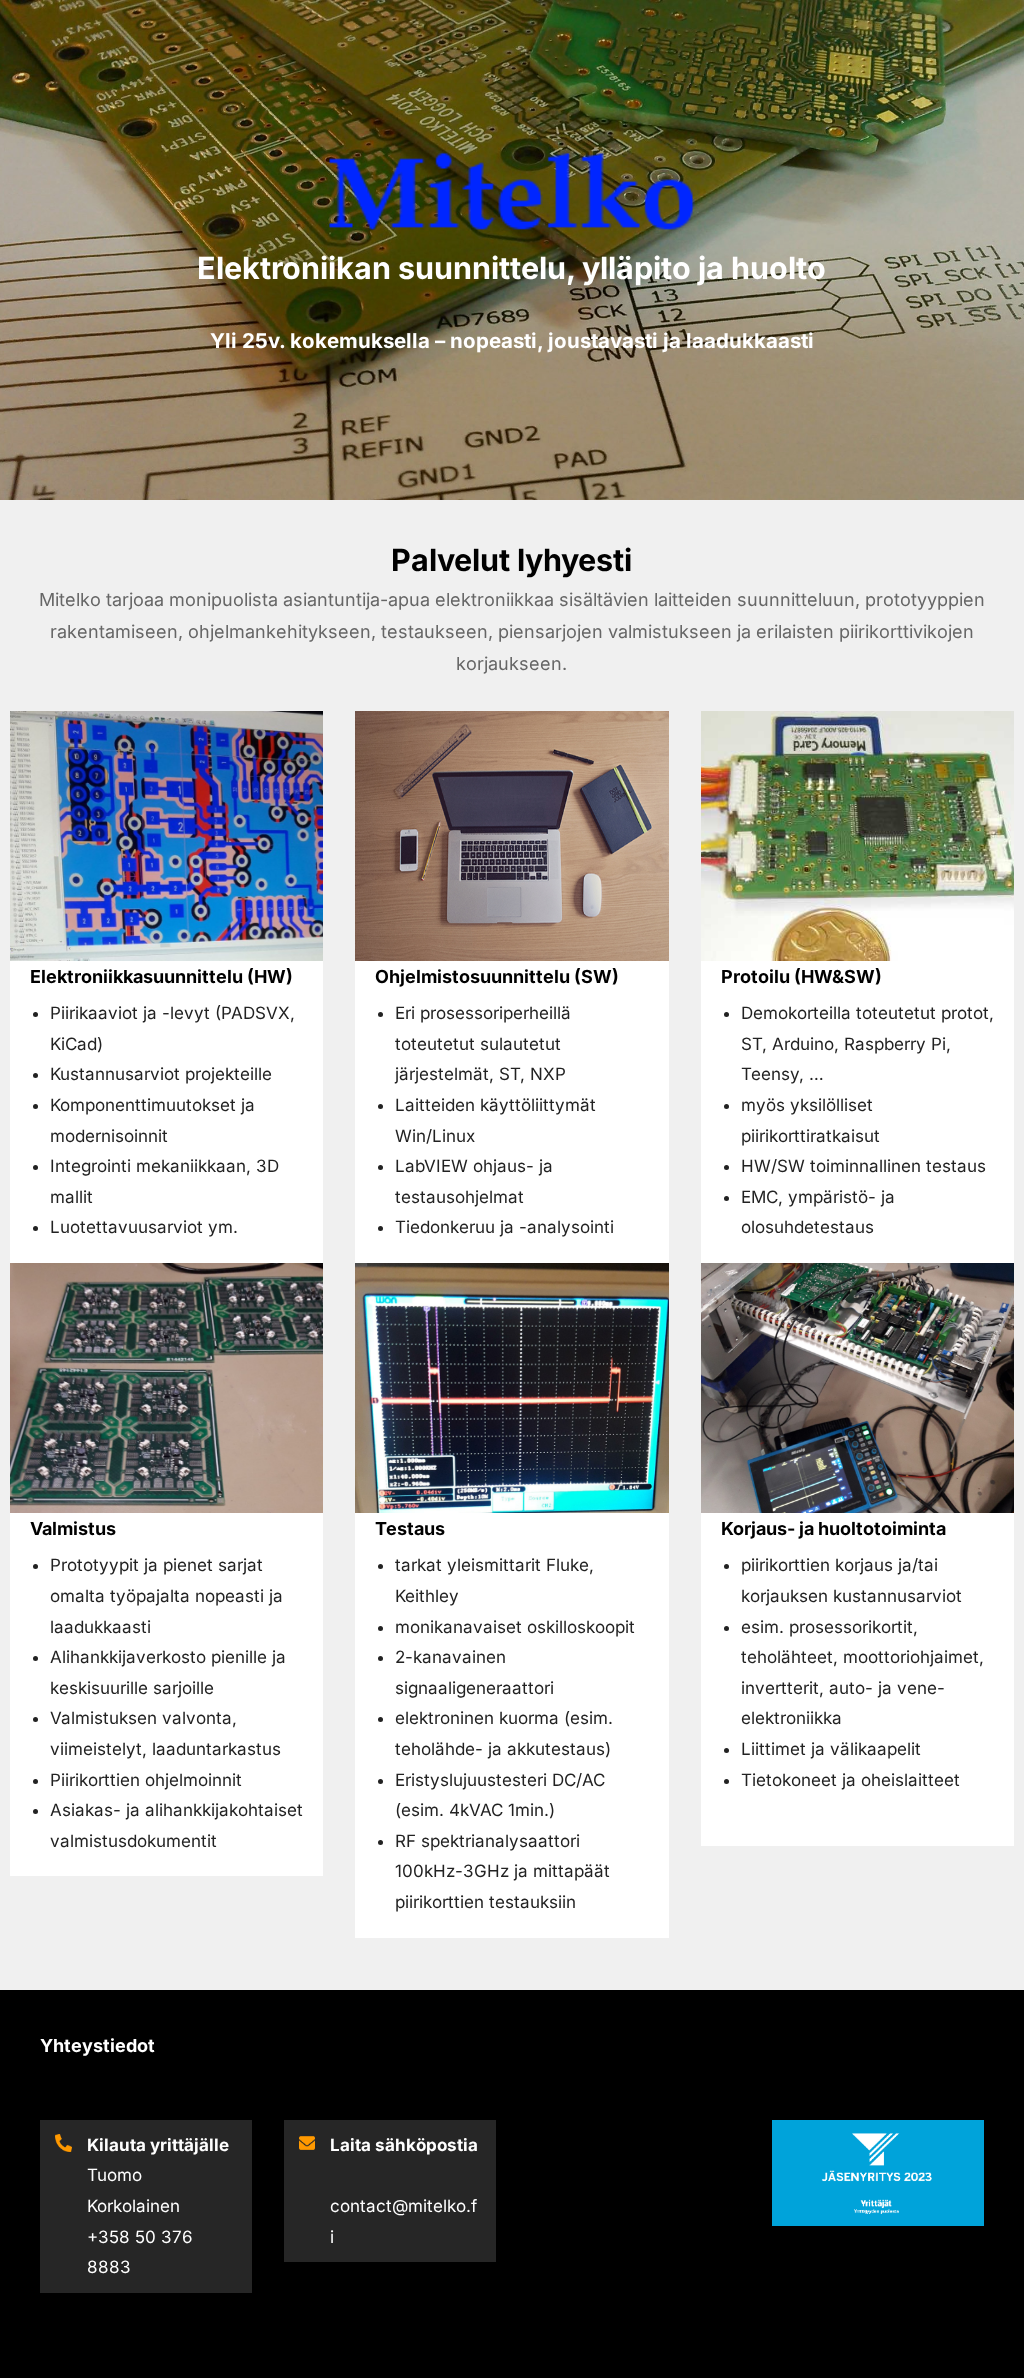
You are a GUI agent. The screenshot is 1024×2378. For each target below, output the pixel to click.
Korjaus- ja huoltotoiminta (833, 1528)
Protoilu (755, 976)
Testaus (410, 1528)
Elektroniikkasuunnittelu (136, 976)
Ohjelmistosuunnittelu (472, 976)
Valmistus (73, 1528)
